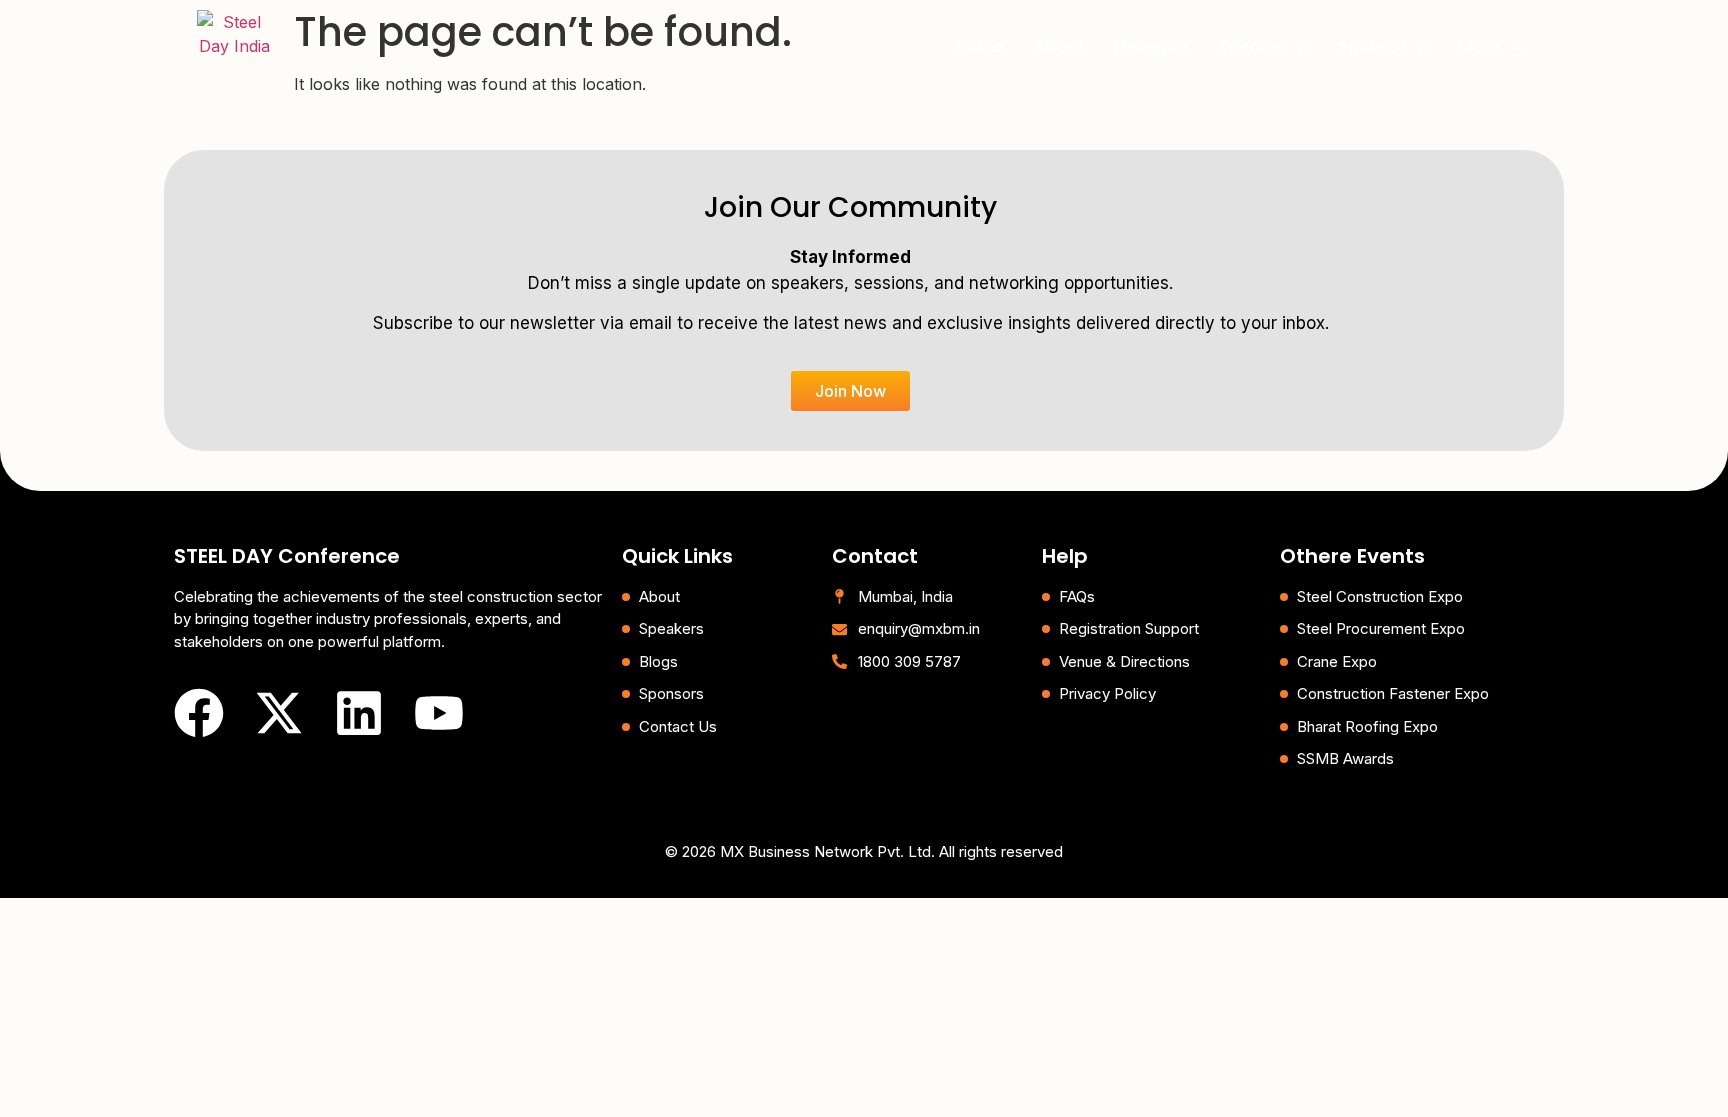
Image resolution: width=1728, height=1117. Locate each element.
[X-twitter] (279, 713)
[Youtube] (439, 713)
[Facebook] (199, 713)
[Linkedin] (359, 713)
